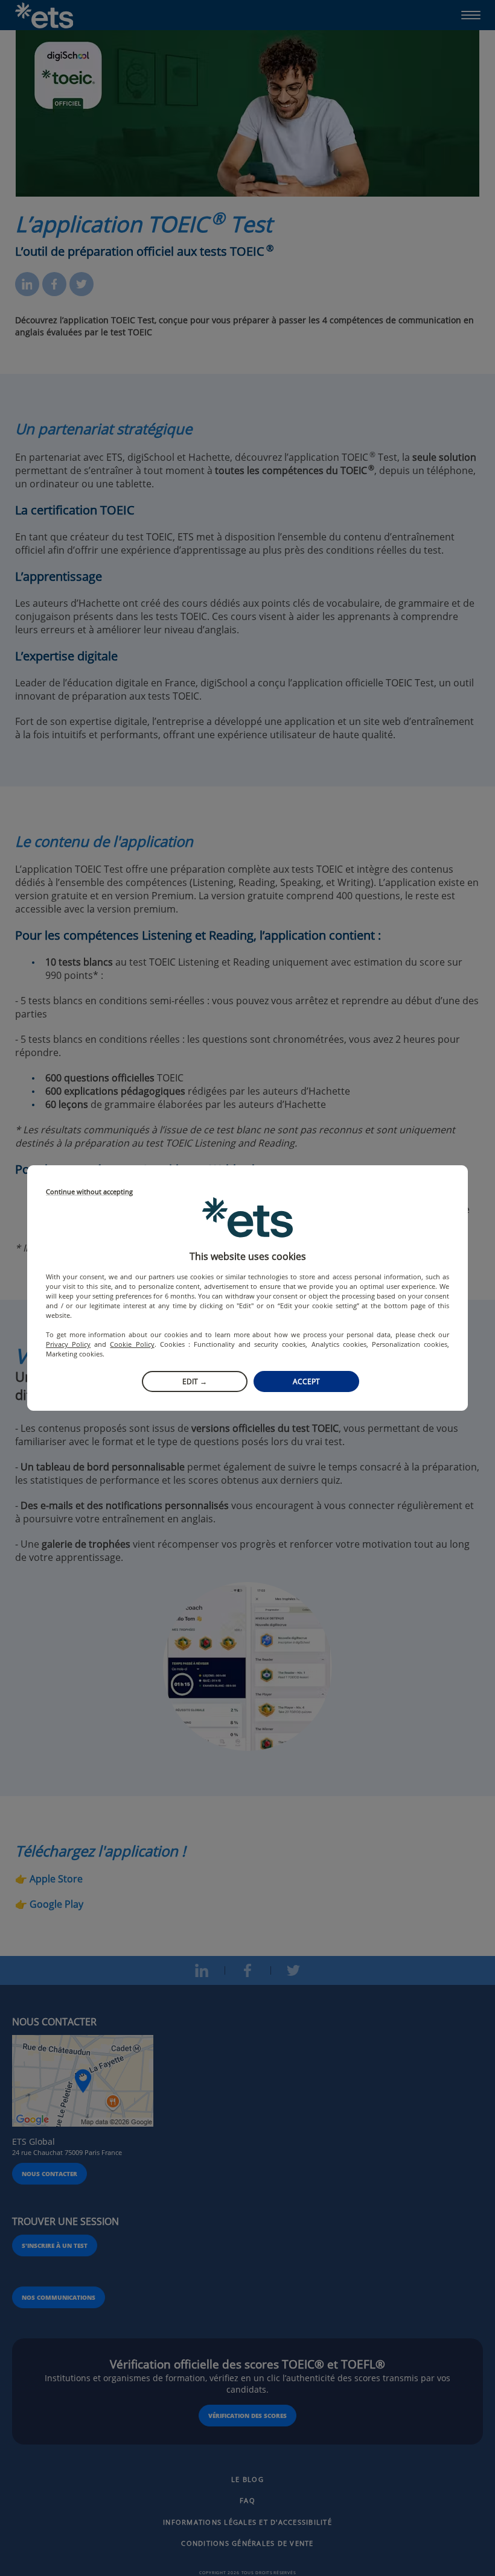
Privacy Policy (68, 1344)
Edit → (195, 1381)
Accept (306, 1381)
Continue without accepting (89, 1192)
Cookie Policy (132, 1344)
